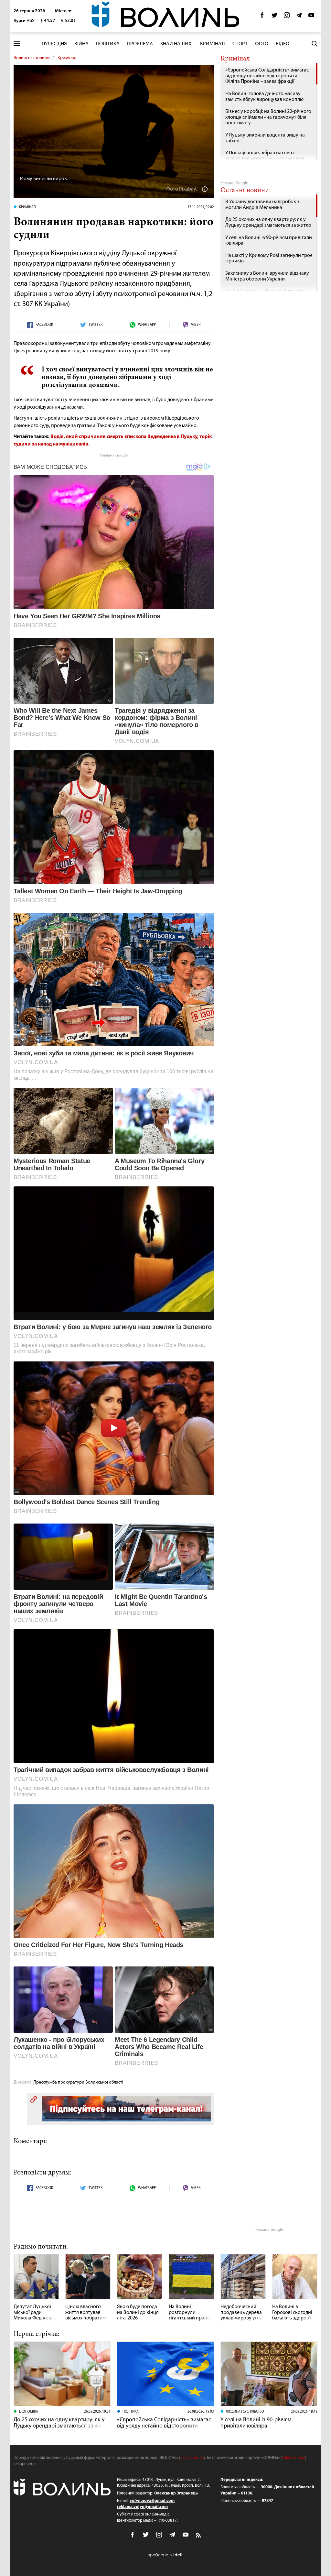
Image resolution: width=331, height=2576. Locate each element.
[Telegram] (299, 17)
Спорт (240, 44)
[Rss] (199, 2536)
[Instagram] (287, 17)
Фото (262, 44)
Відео (283, 44)
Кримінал (213, 44)
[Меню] (17, 44)
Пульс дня (54, 44)
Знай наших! (176, 44)
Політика (108, 44)
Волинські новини (32, 58)
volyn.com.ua (192, 2458)
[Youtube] (311, 17)
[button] (63, 11)
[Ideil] (165, 2555)
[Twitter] (274, 17)
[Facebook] (262, 17)
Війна (81, 44)
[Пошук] (315, 44)
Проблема (140, 44)
